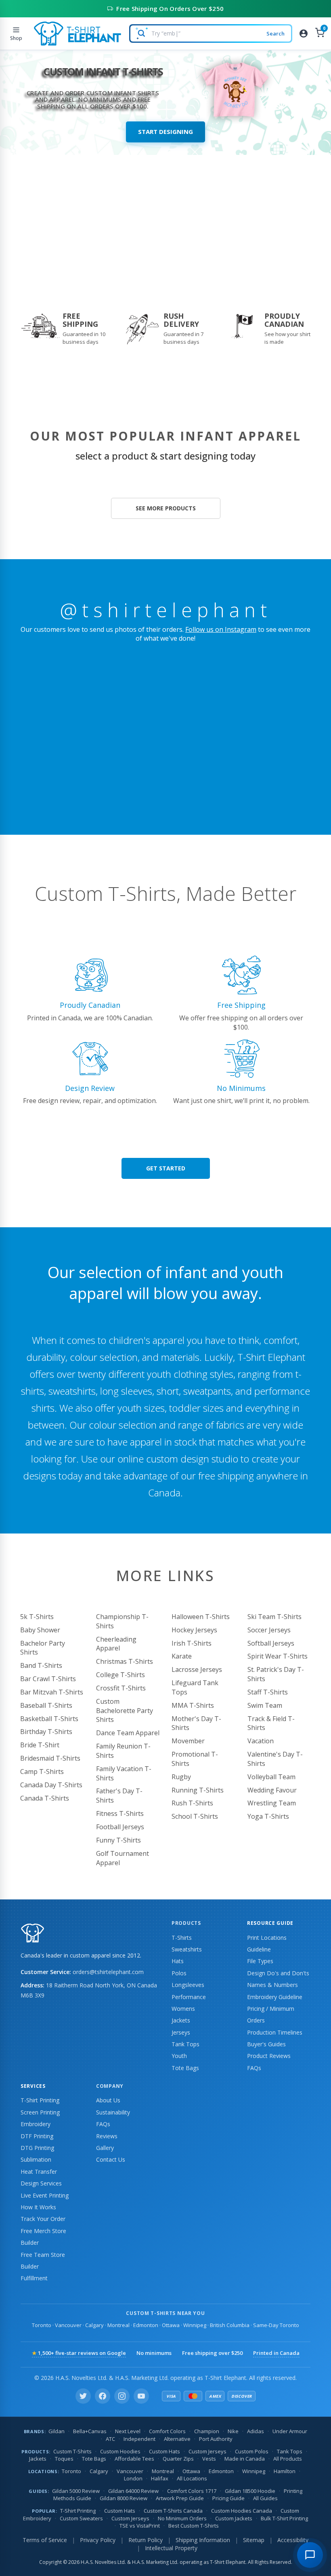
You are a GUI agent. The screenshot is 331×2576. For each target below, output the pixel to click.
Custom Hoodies (120, 2451)
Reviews (107, 2136)
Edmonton (146, 2325)
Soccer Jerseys (269, 1630)
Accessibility (293, 2540)
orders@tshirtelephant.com (108, 1972)
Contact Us (111, 2159)
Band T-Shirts (41, 1665)
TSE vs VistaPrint (140, 2526)
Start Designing (165, 132)
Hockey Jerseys (194, 1630)
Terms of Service (45, 2540)
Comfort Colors (167, 2431)
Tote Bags (185, 2068)
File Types (260, 1961)
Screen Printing (40, 2112)
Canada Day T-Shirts (51, 1785)
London (133, 2478)
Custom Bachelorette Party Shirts (125, 1711)
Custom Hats (164, 2451)
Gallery (105, 2148)
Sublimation (36, 2159)
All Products (288, 2459)
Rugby (181, 1777)
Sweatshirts (187, 1949)
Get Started (166, 1168)
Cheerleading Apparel (116, 1644)
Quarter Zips (178, 2459)
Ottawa (171, 2325)
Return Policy (146, 2540)
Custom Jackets (234, 2518)
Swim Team (265, 1705)
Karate (182, 1656)
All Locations (192, 2478)
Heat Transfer (39, 2172)
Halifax (160, 2478)
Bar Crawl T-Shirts (48, 1679)
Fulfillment (34, 2278)
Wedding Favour (272, 1790)
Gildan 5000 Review (76, 2491)
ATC (110, 2439)
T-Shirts (182, 1938)
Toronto (42, 2325)
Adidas (256, 2431)
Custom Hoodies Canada (242, 2511)
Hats (178, 1961)
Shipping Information (203, 2540)
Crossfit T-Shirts (121, 1688)
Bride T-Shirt (40, 1745)
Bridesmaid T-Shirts (50, 1758)
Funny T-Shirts (118, 1840)
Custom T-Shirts (72, 2451)
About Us (108, 2100)
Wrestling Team (272, 1803)
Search (275, 33)
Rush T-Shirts (192, 1803)
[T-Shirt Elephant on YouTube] (141, 2396)
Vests (209, 2459)
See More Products (166, 508)
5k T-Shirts (37, 1617)
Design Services (41, 2183)
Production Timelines (275, 2032)
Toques (64, 2459)
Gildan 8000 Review (124, 2498)
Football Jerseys (120, 1827)
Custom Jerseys (207, 2451)
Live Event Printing (45, 2195)
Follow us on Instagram (221, 629)
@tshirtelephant (166, 610)
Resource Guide (270, 1923)
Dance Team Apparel (128, 1733)
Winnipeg (195, 2325)
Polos (179, 1973)
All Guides (265, 2498)
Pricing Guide (228, 2498)
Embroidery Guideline (275, 1997)
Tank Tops (185, 2044)
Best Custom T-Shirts (194, 2526)
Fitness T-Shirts (120, 1813)
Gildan (57, 2431)
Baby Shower (40, 1630)
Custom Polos (252, 2451)
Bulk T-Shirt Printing (284, 2518)
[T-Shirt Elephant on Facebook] (103, 2396)
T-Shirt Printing (40, 2100)
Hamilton (285, 2471)
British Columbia (230, 2325)
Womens (183, 2009)
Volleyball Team (271, 1777)
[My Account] (304, 33)
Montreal (118, 2325)
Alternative (177, 2439)
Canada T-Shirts (45, 1798)
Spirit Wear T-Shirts (278, 1656)
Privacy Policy (98, 2540)
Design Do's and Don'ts (278, 1973)
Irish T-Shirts (192, 1643)
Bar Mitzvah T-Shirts (52, 1692)
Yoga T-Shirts (268, 1816)
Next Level (128, 2431)
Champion (207, 2431)
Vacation (261, 1741)
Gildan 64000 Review (133, 2491)
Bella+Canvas (90, 2431)
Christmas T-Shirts (125, 1661)
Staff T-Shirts (268, 1692)
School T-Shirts (195, 1816)
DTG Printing (37, 2148)
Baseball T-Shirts (46, 1705)
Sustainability (113, 2112)
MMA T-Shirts (193, 1705)
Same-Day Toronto (276, 2325)
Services (33, 2086)
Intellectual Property (171, 2548)
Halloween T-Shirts (201, 1617)
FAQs (254, 2068)
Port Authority (216, 2439)
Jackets (181, 2020)
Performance (189, 1997)
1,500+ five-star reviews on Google (79, 2353)
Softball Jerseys (271, 1643)
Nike (233, 2431)
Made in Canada (245, 2459)
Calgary (94, 2325)
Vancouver (68, 2325)
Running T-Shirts (198, 1790)
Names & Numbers (272, 1985)
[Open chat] (310, 2555)
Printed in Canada (276, 2353)
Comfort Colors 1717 (192, 2491)
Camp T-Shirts (42, 1772)
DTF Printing (37, 2136)
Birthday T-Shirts (46, 1732)
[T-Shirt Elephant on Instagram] (122, 2396)
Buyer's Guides (266, 2044)
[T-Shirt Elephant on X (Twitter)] (83, 2396)
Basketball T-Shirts (49, 1719)
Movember (188, 1741)
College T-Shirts (120, 1675)
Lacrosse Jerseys (197, 1669)
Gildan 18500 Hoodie (250, 2491)
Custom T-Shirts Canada (173, 2511)
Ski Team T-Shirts (274, 1617)
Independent (139, 2439)
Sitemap (254, 2540)
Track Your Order (43, 2219)
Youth (179, 2056)
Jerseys (181, 2032)
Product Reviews (269, 2056)
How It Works (38, 2207)
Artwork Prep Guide (180, 2498)
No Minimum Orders (182, 2518)
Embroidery (36, 2124)
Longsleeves (188, 1985)
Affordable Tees (134, 2459)
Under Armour (290, 2431)
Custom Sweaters (81, 2518)
